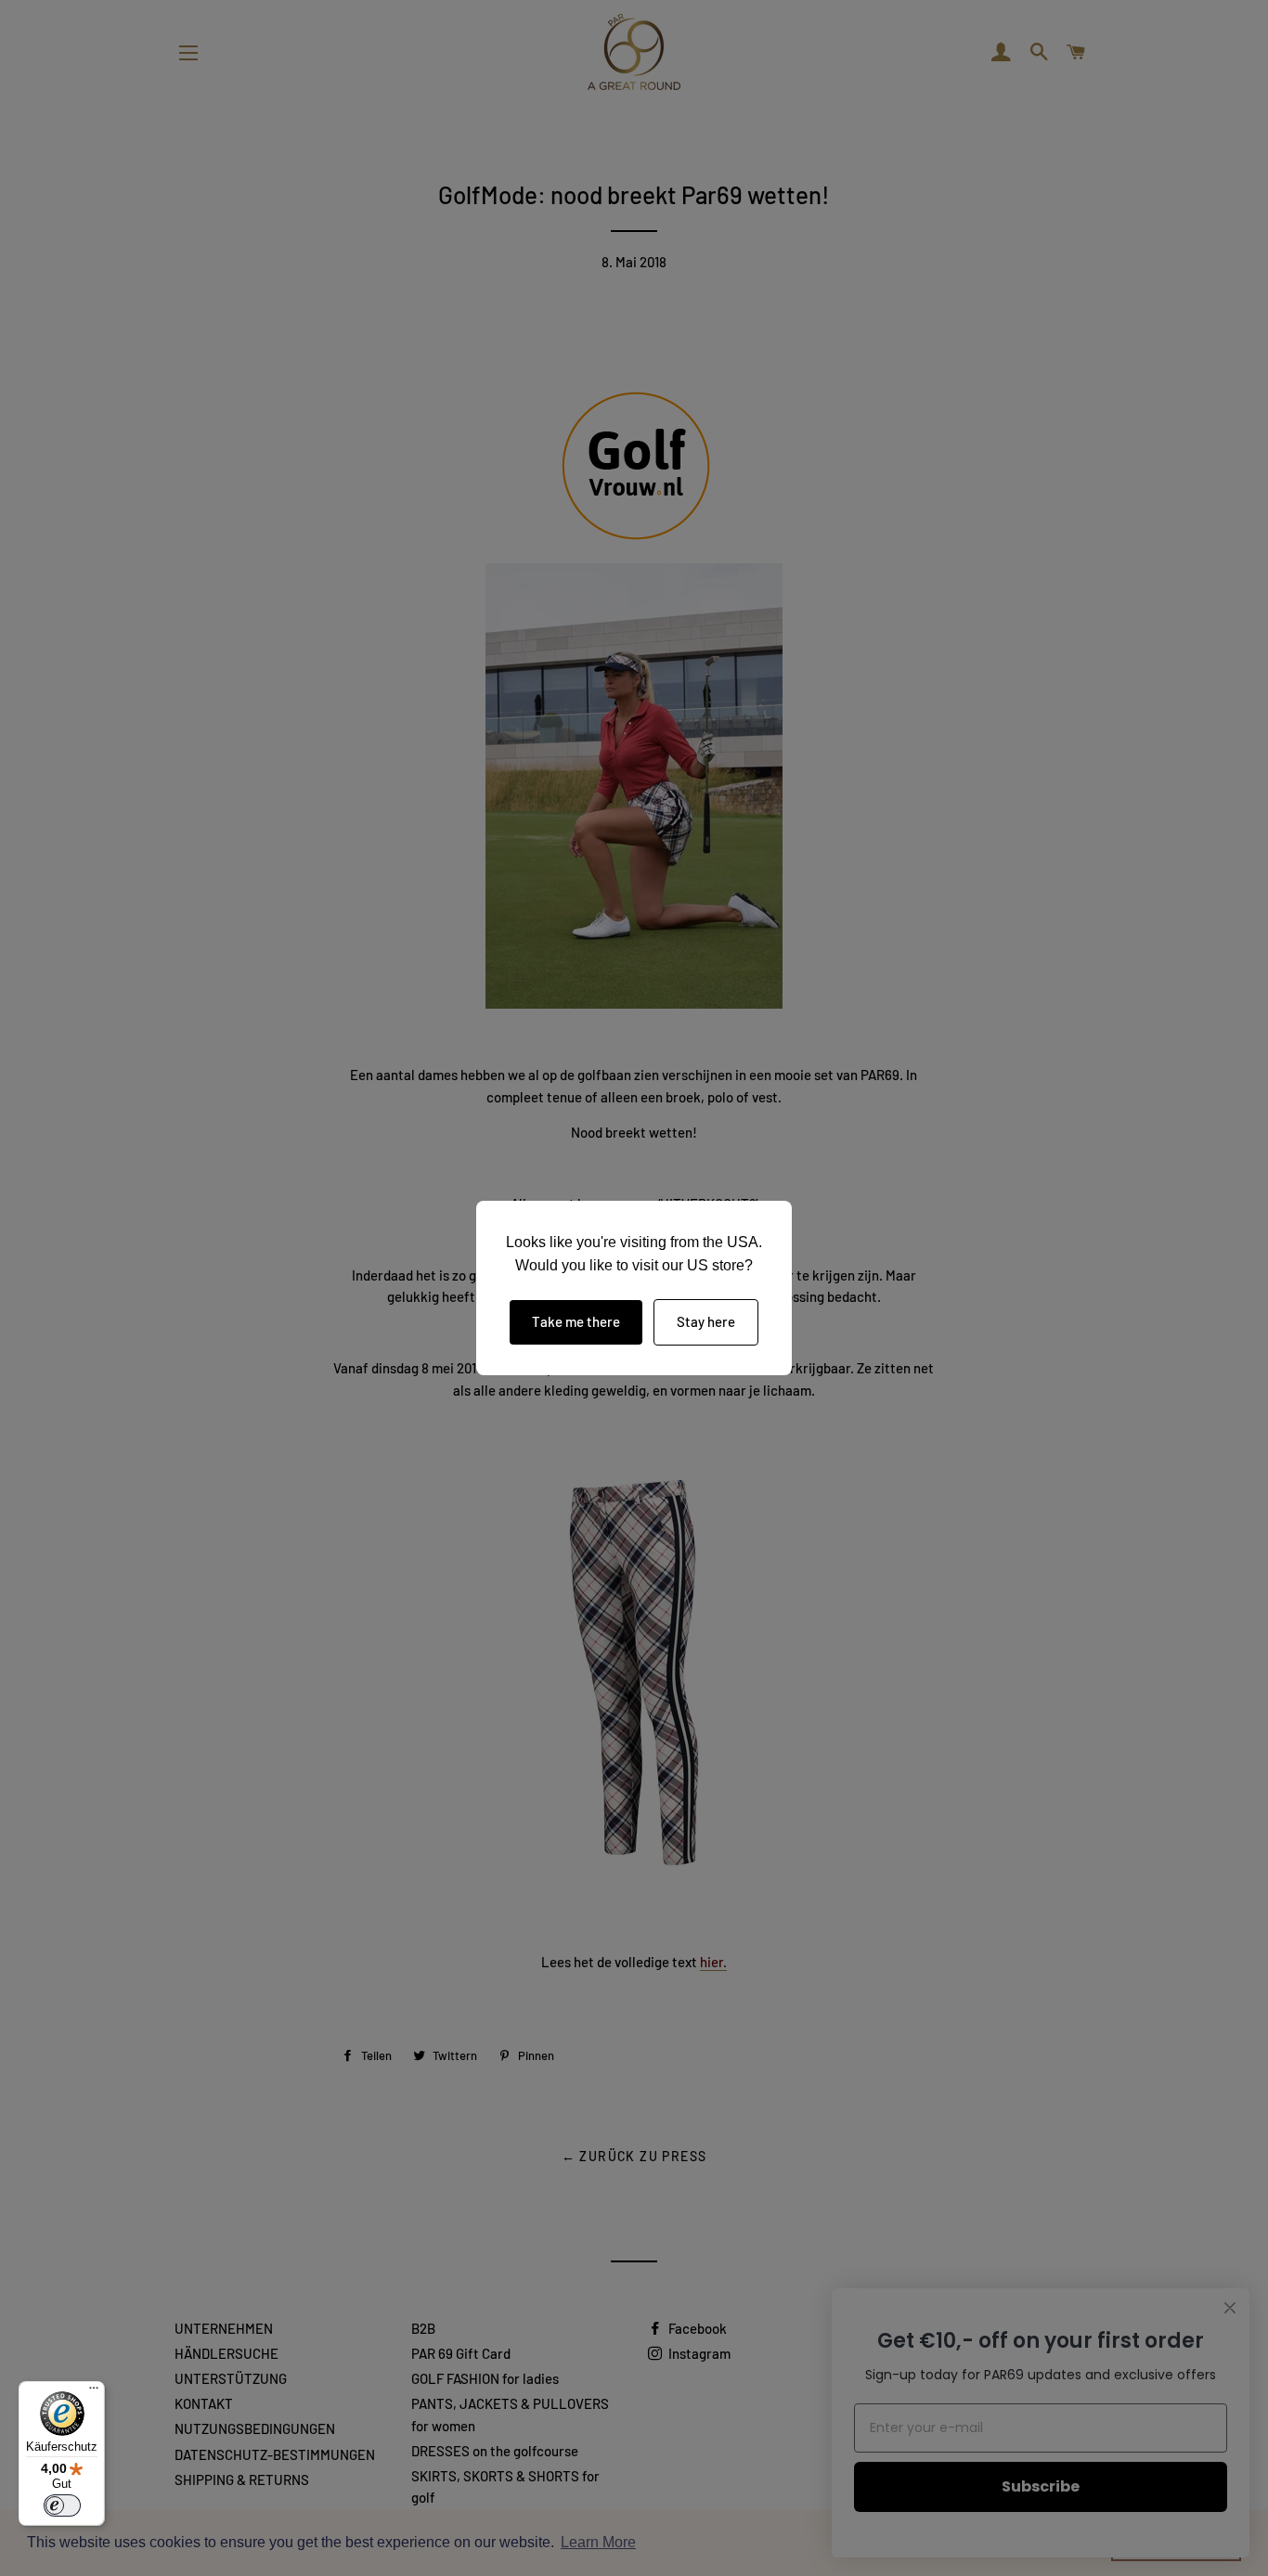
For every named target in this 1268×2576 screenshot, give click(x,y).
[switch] (62, 2505)
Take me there (576, 1321)
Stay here (706, 1321)
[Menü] (94, 2392)
